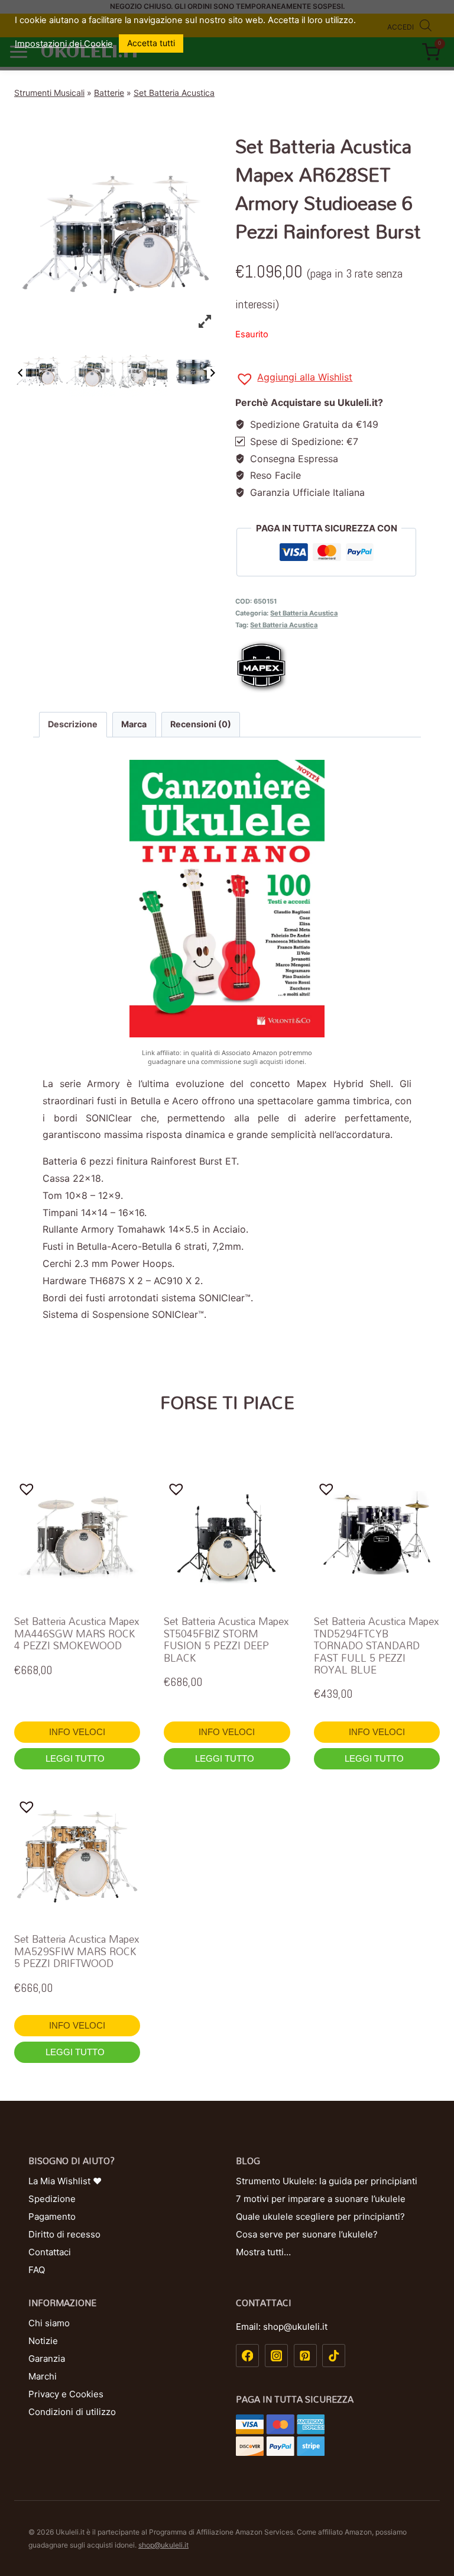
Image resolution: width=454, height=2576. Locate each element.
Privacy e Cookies (66, 2394)
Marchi (43, 2376)
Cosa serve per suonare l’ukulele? (307, 2234)
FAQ (37, 2270)
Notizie (43, 2341)
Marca (134, 724)
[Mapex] (338, 666)
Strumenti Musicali (49, 93)
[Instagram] (276, 2356)
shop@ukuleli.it (163, 2545)
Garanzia (47, 2359)
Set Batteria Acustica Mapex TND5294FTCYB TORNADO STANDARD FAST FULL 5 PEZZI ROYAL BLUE (377, 1645)
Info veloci (77, 1732)
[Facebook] (247, 2356)
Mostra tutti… (263, 2252)
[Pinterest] (305, 2356)
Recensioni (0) (201, 724)
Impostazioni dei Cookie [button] (64, 44)
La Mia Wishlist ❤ (65, 2181)
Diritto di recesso (64, 2234)
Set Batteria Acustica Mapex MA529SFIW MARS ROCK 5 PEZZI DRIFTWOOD (77, 1951)
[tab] (73, 724)
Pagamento (52, 2216)
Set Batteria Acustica (174, 93)
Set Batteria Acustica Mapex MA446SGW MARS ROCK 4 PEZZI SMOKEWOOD (77, 1633)
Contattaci (50, 2252)
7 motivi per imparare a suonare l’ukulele (321, 2199)
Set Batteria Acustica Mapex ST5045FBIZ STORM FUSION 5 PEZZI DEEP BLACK (226, 1639)
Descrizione (73, 724)
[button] (294, 379)
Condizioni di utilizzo (72, 2412)
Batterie (109, 93)
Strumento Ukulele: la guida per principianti (327, 2181)
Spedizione (52, 2199)
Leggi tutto (76, 1758)
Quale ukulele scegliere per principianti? (320, 2216)
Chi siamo (49, 2323)
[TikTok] (334, 2356)
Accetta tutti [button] (151, 43)
